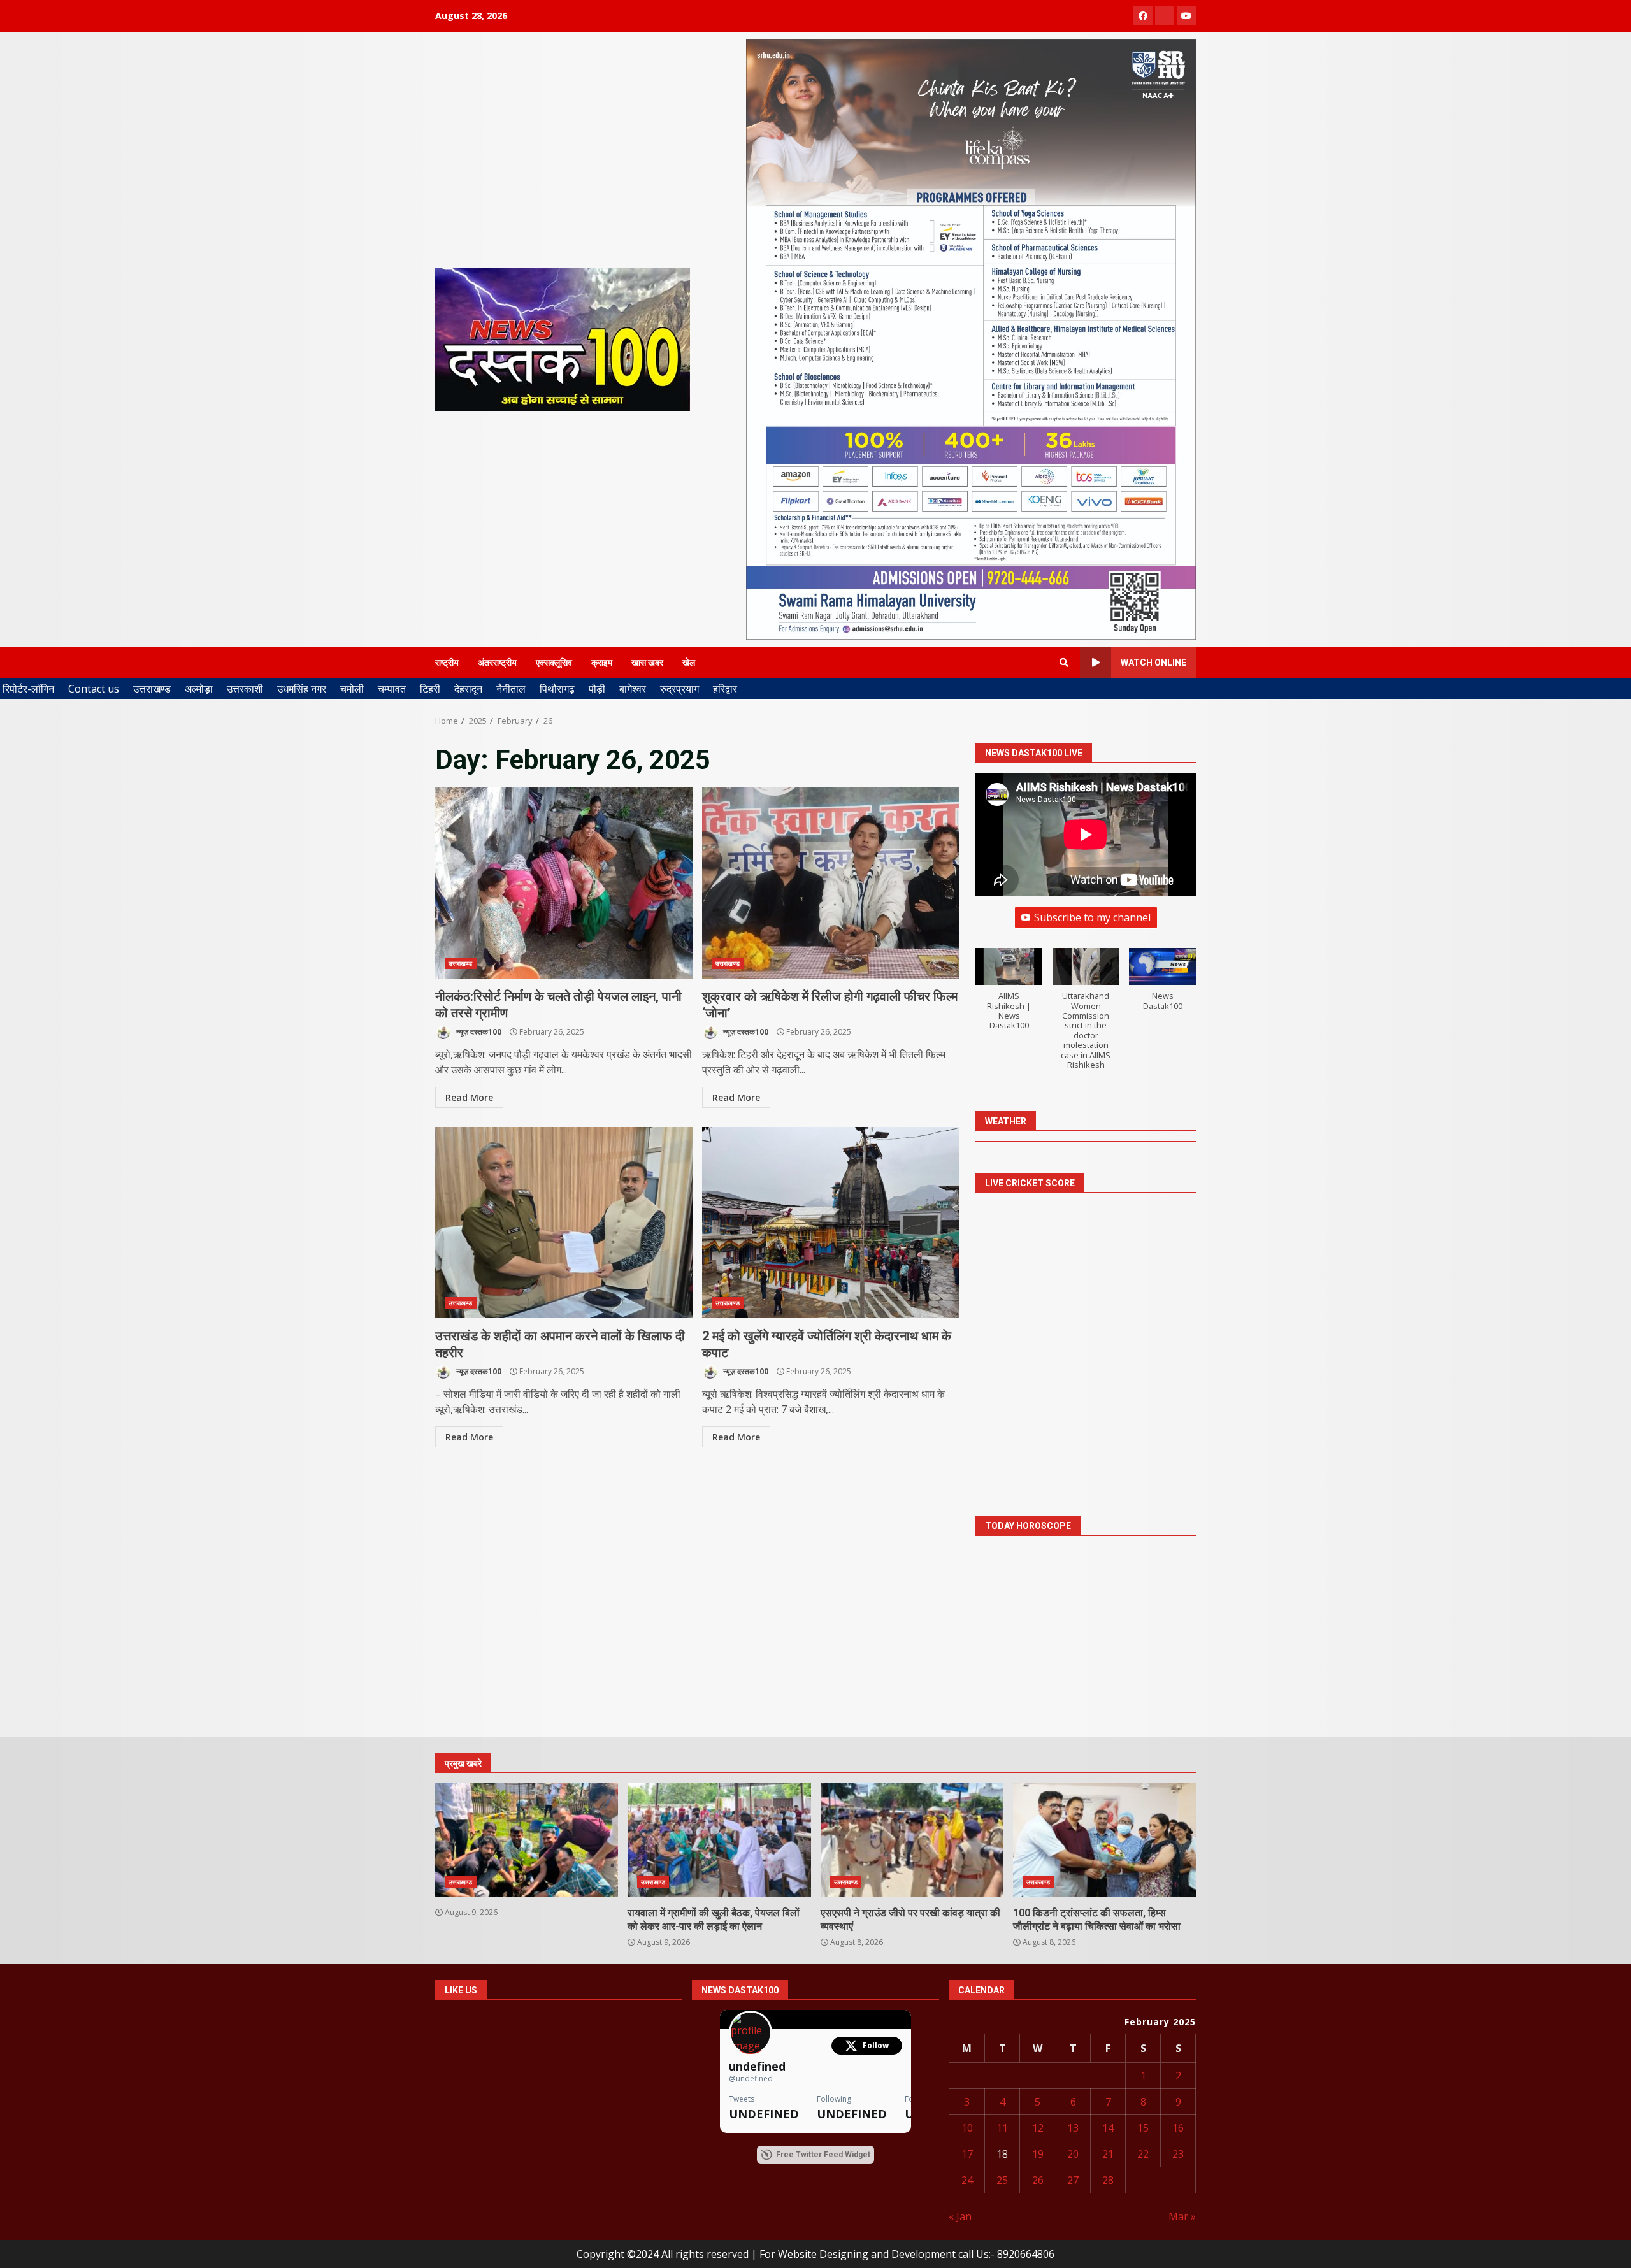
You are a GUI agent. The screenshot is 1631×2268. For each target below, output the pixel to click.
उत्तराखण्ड (152, 689)
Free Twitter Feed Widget (823, 2155)
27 (1073, 2180)
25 (1002, 2180)
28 (1108, 2180)
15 (1143, 2128)
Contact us (94, 689)
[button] (1009, 996)
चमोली (352, 689)
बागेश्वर (633, 689)
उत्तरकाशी (245, 689)
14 (1108, 2128)
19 (1038, 2154)
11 (1002, 2128)
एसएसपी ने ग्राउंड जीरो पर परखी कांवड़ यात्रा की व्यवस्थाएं (912, 1840)
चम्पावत (392, 689)
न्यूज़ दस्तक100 (478, 1032)
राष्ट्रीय (447, 663)
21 (1108, 2154)
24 (967, 2180)
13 (1073, 2128)
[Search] (1064, 663)
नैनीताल (511, 689)
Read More (469, 1097)
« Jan (960, 2216)
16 (1178, 2128)
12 (1038, 2128)
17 (967, 2154)
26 (1038, 2180)
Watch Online (1153, 663)
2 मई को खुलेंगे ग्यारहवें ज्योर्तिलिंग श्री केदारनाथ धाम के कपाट (831, 1223)
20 (1073, 2154)
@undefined (751, 2078)
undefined (757, 2066)
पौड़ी (597, 689)
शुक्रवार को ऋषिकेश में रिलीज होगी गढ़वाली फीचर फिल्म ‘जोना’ (831, 883)
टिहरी (430, 689)
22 (1143, 2154)
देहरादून (468, 689)
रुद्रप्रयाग (679, 689)
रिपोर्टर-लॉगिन (28, 689)
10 (967, 2128)
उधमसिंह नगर (302, 689)
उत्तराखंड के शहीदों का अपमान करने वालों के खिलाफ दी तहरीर (564, 1223)
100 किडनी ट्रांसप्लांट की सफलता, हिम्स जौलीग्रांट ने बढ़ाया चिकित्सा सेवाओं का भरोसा (1104, 1840)
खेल (689, 663)
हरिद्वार (725, 689)
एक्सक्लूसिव (554, 663)
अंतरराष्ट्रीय (497, 663)
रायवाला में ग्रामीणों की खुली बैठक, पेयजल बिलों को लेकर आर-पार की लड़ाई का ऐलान (719, 1840)
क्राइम (602, 663)
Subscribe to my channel (1092, 917)
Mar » (1182, 2216)
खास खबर (647, 663)
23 (1178, 2154)
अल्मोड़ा (199, 689)
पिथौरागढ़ (557, 689)
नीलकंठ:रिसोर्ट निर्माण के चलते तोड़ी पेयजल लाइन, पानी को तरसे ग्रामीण (564, 883)
